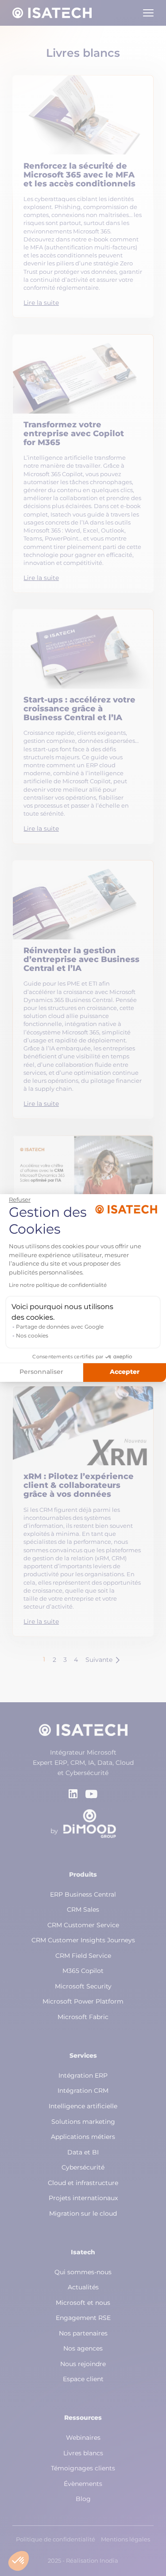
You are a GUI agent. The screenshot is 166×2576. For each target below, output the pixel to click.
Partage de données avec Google (60, 1327)
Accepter (125, 1372)
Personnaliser (41, 1372)
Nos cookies (32, 1336)
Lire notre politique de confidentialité (58, 1286)
